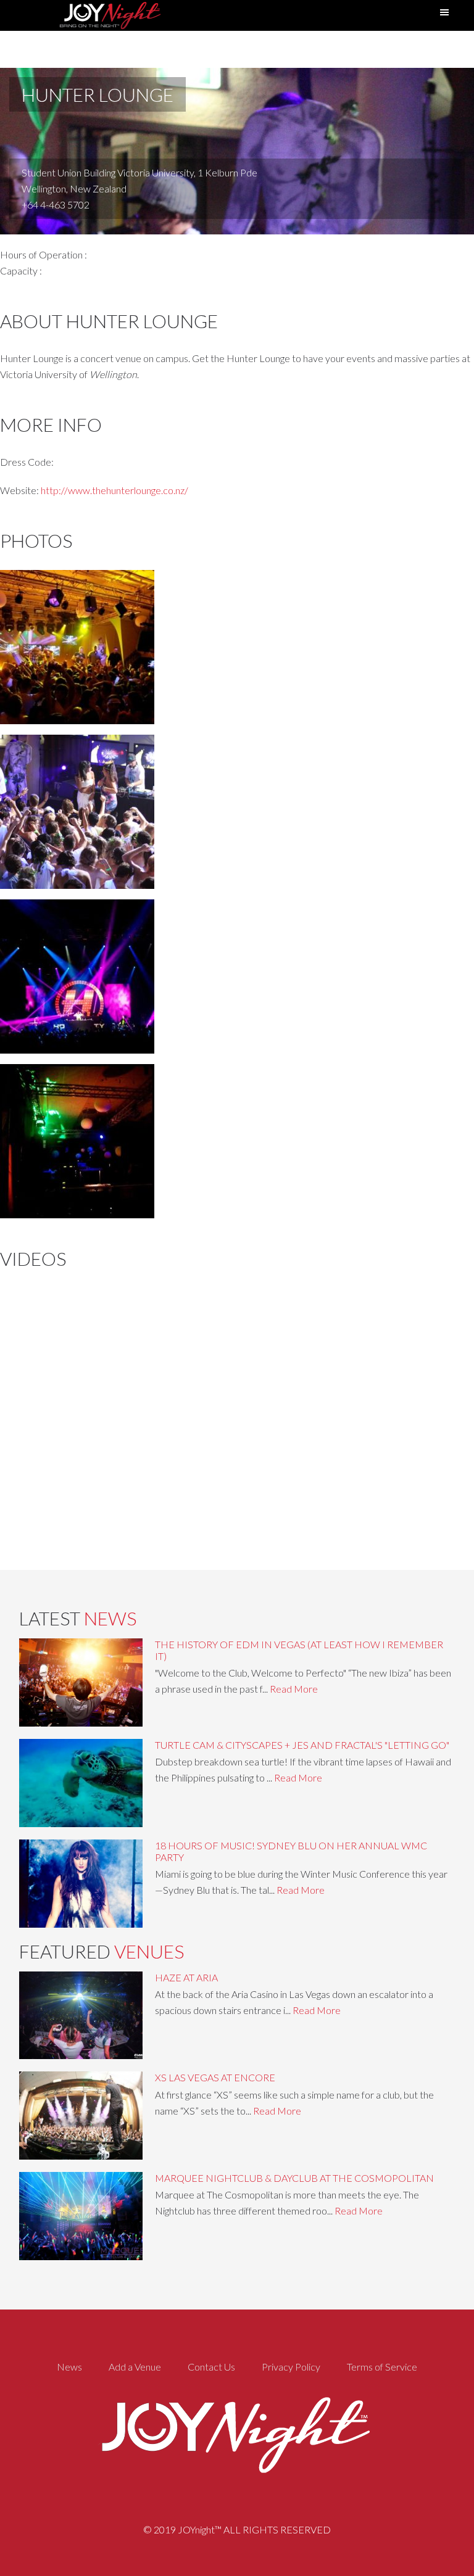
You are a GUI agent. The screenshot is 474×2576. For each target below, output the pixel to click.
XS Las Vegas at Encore (215, 2077)
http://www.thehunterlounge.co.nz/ (114, 490)
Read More (294, 1689)
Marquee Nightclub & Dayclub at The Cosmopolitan (294, 2178)
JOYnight (109, 15)
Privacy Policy (291, 2367)
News (69, 2367)
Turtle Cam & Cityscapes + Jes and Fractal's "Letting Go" (302, 1745)
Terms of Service (382, 2367)
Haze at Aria (186, 1977)
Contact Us (211, 2367)
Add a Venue (135, 2367)
